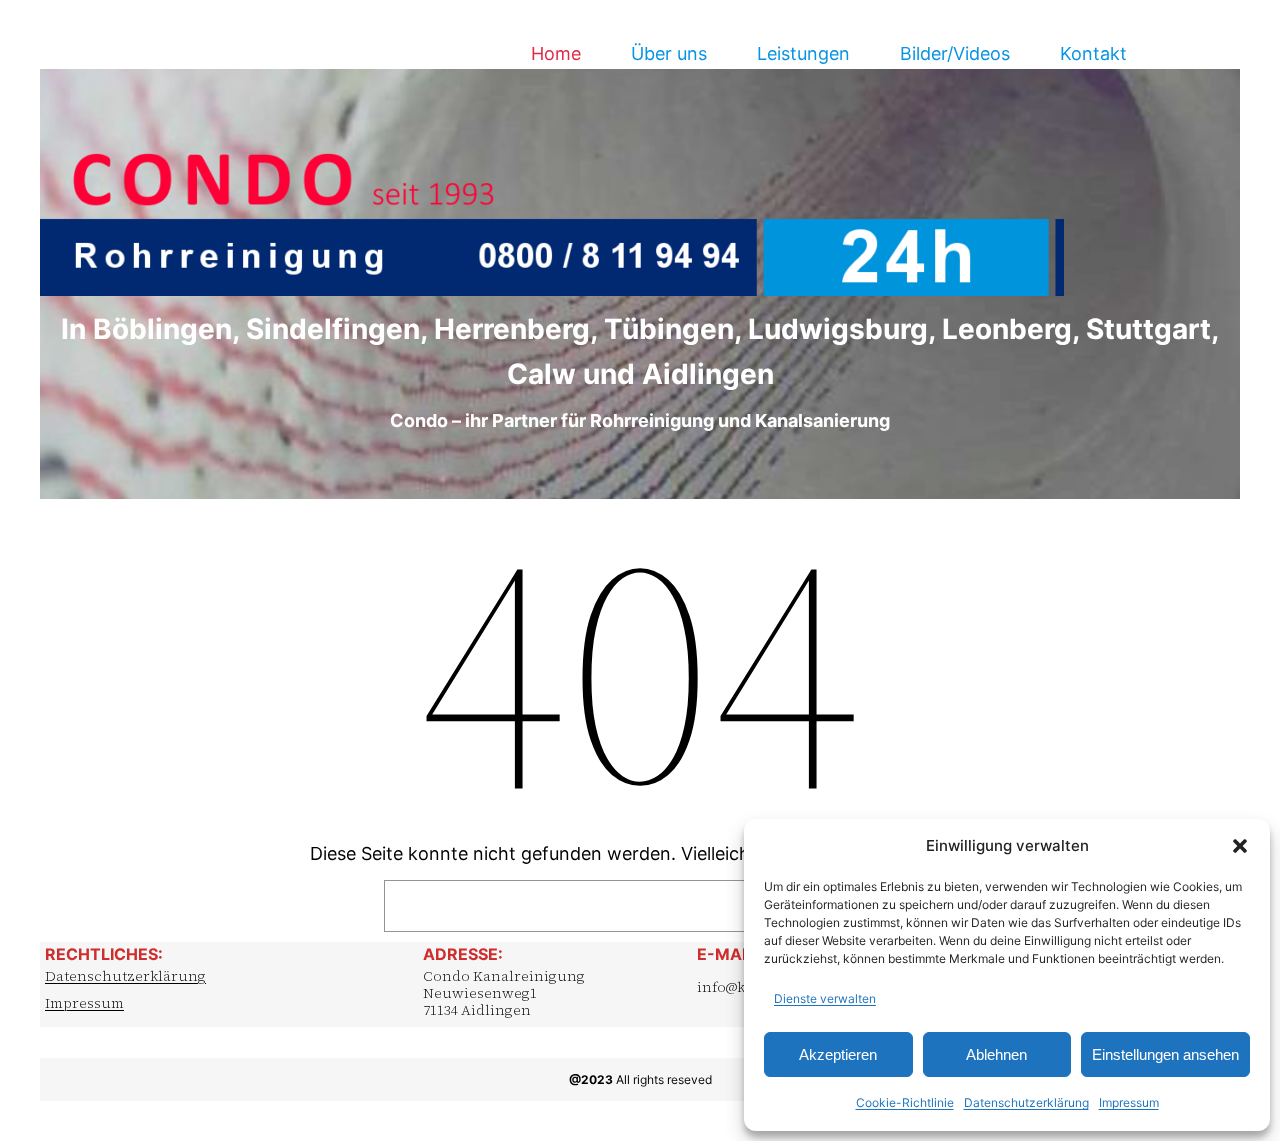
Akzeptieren (838, 1054)
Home (556, 53)
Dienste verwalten (825, 998)
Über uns (669, 53)
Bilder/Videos (955, 53)
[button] (1240, 846)
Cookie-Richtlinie (905, 1102)
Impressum (1129, 1102)
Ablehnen (996, 1054)
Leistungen (803, 53)
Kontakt (1093, 53)
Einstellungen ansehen (1165, 1054)
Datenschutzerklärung (1026, 1102)
